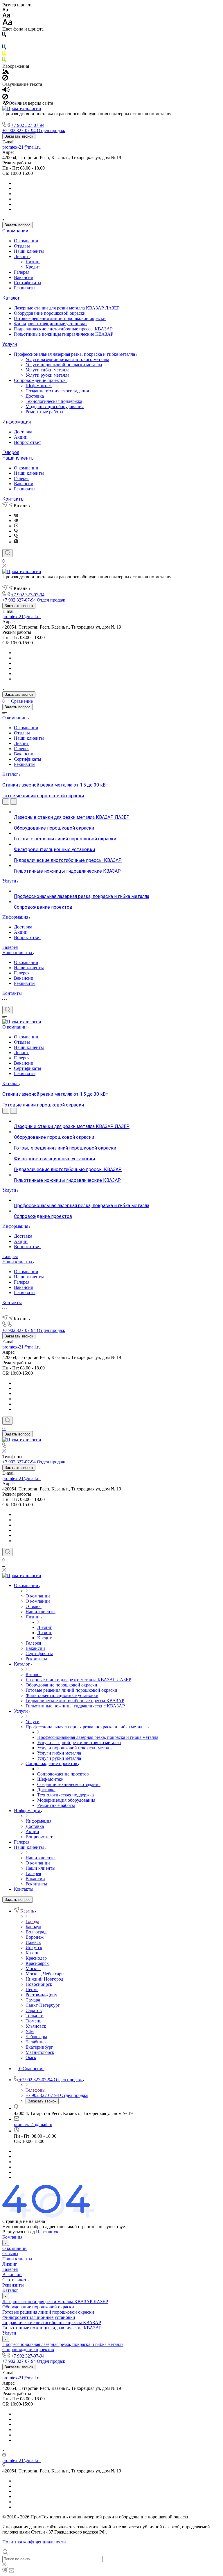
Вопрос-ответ (27, 442)
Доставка (35, 396)
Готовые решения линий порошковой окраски (60, 318)
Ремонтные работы (44, 412)
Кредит (33, 267)
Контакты (14, 499)
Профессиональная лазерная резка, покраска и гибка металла (75, 354)
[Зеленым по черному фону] (4, 61)
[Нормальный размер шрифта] (6, 16)
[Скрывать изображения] (5, 79)
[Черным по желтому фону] (4, 55)
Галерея (22, 272)
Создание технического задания (57, 391)
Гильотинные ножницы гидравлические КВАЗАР (64, 334)
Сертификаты (28, 283)
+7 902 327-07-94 (28, 125)
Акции (21, 437)
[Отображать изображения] (6, 72)
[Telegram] (16, 521)
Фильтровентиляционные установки (50, 324)
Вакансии (24, 277)
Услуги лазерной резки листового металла (67, 359)
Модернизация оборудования (55, 406)
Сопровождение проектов (40, 380)
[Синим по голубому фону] (4, 48)
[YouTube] (16, 526)
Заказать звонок (19, 136)
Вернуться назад (19, 2232)
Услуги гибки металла (47, 370)
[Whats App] (16, 542)
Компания (12, 2237)
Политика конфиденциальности (34, 2542)
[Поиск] (7, 553)
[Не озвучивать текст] (5, 98)
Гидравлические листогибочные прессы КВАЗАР (63, 329)
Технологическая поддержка (54, 401)
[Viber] (16, 531)
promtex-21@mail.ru (21, 147)
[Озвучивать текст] (6, 91)
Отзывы (22, 246)
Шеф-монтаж (39, 386)
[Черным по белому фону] (4, 35)
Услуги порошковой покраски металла (64, 365)
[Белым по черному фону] (4, 42)
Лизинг (22, 256)
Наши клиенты (29, 251)
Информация (17, 422)
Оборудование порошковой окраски (50, 313)
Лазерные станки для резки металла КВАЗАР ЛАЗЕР (67, 308)
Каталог (11, 298)
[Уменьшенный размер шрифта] (5, 10)
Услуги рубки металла (47, 375)
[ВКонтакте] (16, 515)
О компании (15, 231)
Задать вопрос (18, 225)
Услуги (10, 344)
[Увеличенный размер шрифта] (7, 24)
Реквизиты (25, 288)
